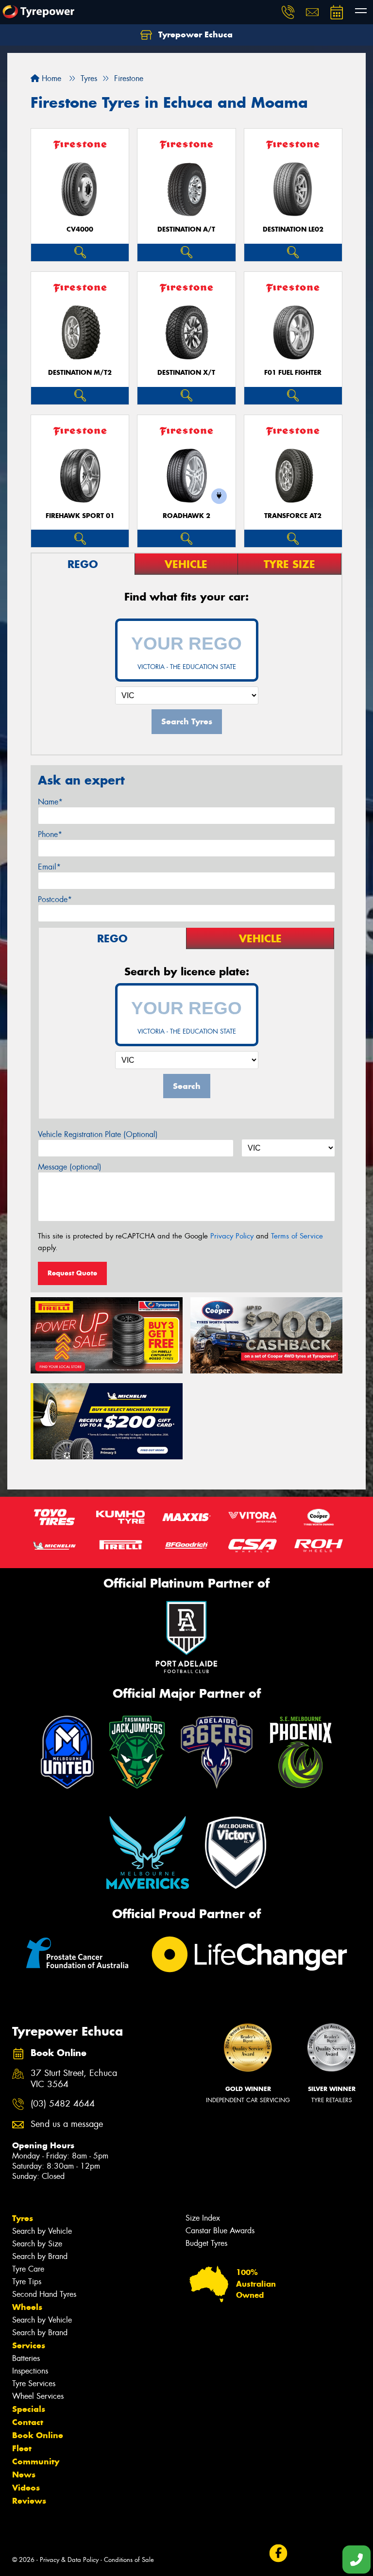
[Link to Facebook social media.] (278, 2553)
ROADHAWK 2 (186, 516)
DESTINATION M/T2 (80, 373)
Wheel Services (38, 2396)
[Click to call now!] (288, 12)
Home (50, 78)
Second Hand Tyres (44, 2294)
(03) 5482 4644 (63, 2104)
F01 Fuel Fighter (293, 373)
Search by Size (37, 2244)
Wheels (27, 2307)
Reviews (29, 2501)
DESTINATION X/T (186, 373)
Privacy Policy (232, 1236)
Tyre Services (34, 2384)
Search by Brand (40, 2256)
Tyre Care (28, 2269)
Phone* (50, 834)
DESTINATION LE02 (293, 229)
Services (29, 2345)
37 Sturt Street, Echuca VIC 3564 (74, 2079)
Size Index (203, 2218)
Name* (50, 802)
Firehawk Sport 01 (80, 516)
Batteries (26, 2358)
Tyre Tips (27, 2282)
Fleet (22, 2448)
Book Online (38, 2435)
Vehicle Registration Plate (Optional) (98, 1134)
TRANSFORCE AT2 (293, 516)
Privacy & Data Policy (69, 2560)
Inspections (30, 2371)
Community (36, 2461)
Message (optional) (70, 1167)
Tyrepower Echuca (194, 34)
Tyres (23, 2218)
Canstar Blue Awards (220, 2231)
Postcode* (55, 899)
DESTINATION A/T (186, 229)
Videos (26, 2488)
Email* (49, 867)
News (24, 2475)
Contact (28, 2422)
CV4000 (80, 229)
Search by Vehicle (42, 2231)
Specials (29, 2409)
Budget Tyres (206, 2243)
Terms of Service (297, 1236)
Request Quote (72, 1273)
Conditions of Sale (129, 2560)
